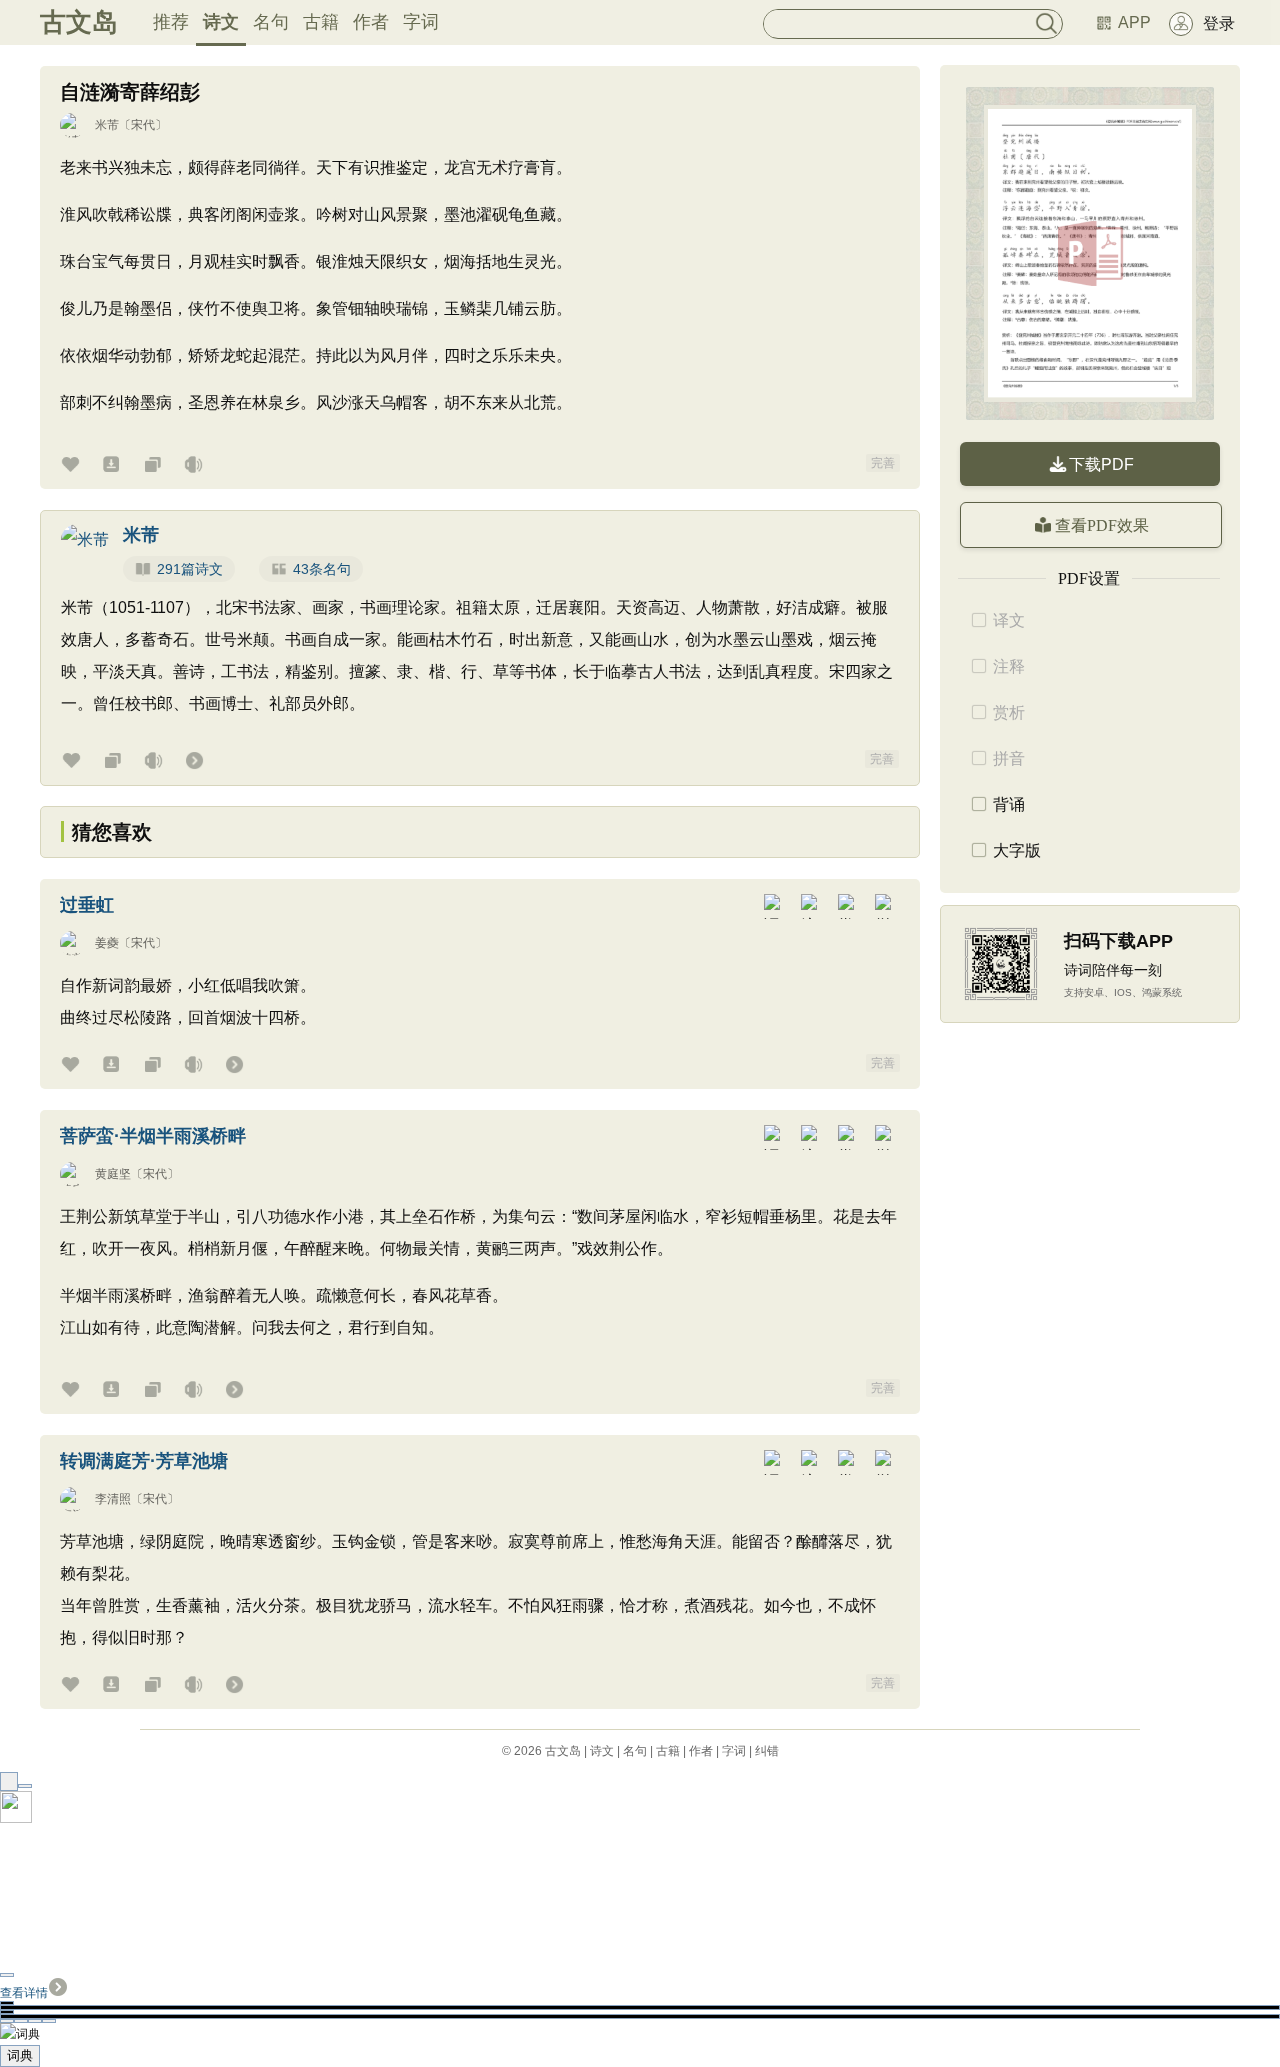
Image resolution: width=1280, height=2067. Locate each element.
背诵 (1009, 804)
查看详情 (24, 1993)
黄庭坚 (113, 1174)
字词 (421, 22)
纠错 (767, 1751)
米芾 (107, 125)
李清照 (113, 1499)
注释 (1009, 666)
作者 (371, 22)
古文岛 (79, 22)
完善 (883, 463)
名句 (271, 22)
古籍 (321, 22)
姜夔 (107, 943)
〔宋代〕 (143, 125)
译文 (1009, 620)
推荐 (171, 22)
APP (1134, 22)
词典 (20, 2055)
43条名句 (322, 569)
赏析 (1009, 712)
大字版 (1017, 850)
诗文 (221, 22)
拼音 (1009, 758)
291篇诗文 (190, 569)
